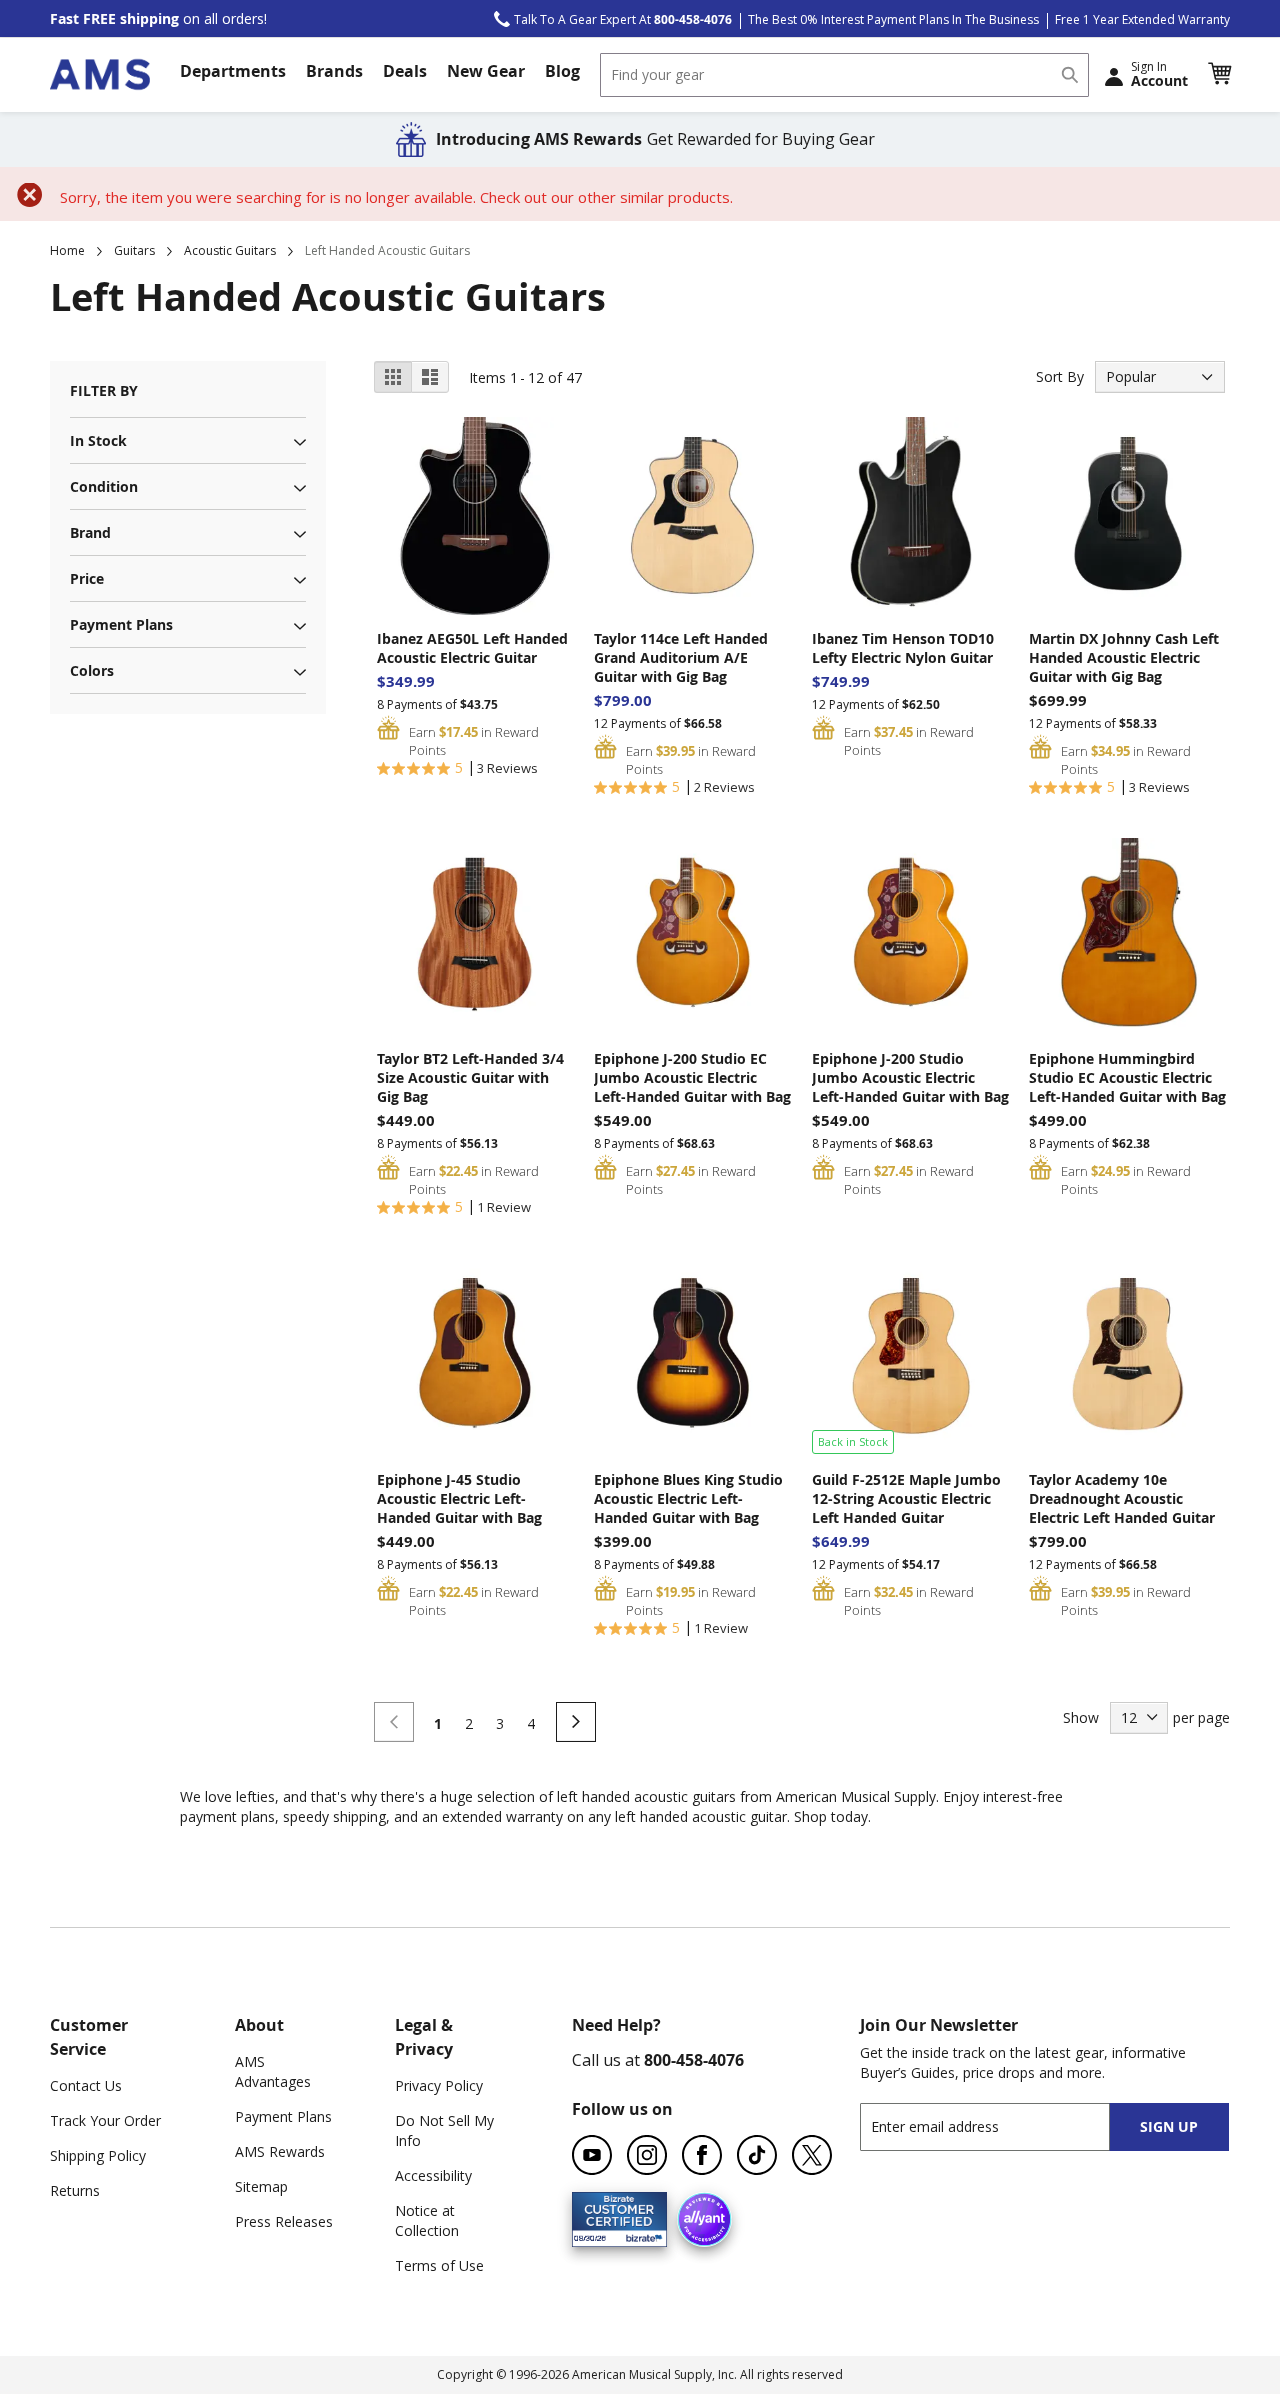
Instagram (647, 2155)
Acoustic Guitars (230, 250)
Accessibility (433, 2175)
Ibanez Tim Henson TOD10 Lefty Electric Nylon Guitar (903, 648)
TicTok (757, 2155)
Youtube (592, 2155)
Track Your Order (105, 2120)
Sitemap (261, 2186)
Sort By (1060, 376)
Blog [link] (562, 71)
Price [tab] (87, 578)
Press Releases (284, 2221)
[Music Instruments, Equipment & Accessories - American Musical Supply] (100, 74)
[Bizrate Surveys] (639, 2235)
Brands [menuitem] (334, 71)
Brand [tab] (90, 532)
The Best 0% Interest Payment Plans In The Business (893, 19)
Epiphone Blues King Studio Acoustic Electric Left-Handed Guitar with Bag (688, 1498)
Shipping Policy (98, 2155)
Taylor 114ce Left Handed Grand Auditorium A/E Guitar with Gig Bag (681, 657)
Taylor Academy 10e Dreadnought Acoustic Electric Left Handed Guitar (1122, 1498)
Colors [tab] (92, 670)
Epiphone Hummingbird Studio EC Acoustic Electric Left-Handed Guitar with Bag (1127, 1077)
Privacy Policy (439, 2085)
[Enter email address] (1002, 2126)
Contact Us (86, 2085)
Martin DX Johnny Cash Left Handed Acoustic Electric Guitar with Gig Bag (1124, 657)
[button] (1219, 74)
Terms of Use (439, 2265)
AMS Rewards (280, 2151)
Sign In (1159, 74)
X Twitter (812, 2155)
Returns (75, 2190)
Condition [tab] (104, 486)
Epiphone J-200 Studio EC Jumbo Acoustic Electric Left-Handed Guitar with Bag (692, 1077)
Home (67, 250)
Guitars (134, 250)
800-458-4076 (694, 2060)
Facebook (702, 2155)
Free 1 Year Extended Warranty (1142, 19)
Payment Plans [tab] (121, 624)
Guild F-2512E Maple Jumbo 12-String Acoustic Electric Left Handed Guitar (906, 1498)
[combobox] (844, 75)
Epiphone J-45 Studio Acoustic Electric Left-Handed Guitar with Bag (459, 1498)
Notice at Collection (427, 2220)
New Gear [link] (486, 71)
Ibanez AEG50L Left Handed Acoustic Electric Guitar (472, 648)
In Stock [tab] (98, 440)
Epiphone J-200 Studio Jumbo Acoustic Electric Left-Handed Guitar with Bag (910, 1077)
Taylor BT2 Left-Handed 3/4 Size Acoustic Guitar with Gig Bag (470, 1077)
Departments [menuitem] (233, 71)
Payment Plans (283, 2116)
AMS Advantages (273, 2071)
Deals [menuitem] (405, 71)
